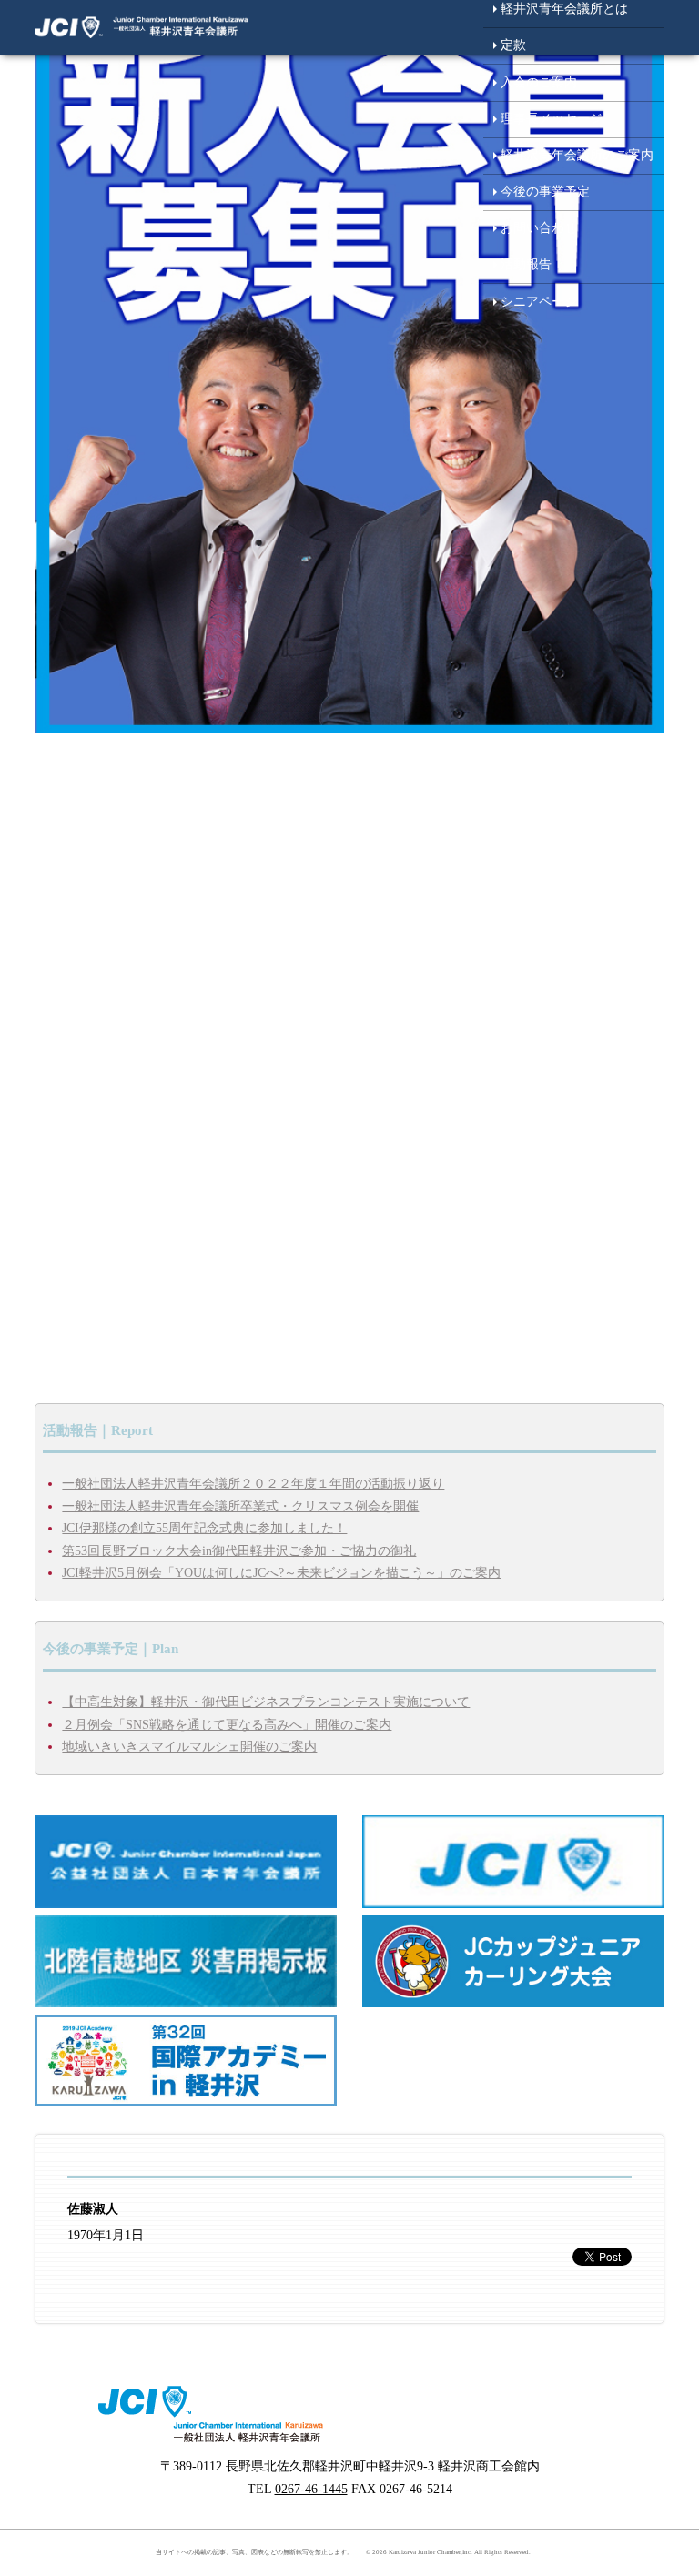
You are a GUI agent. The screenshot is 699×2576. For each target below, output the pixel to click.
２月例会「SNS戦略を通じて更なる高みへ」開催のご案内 (227, 1725)
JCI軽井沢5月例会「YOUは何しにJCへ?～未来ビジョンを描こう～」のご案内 (281, 1573)
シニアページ (539, 302)
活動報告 (526, 264)
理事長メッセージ (552, 119)
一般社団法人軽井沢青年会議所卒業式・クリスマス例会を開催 (240, 1506)
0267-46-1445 (311, 2489)
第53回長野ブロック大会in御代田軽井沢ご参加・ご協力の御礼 (239, 1551)
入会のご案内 (539, 82)
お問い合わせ (539, 228)
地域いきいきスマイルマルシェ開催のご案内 (189, 1747)
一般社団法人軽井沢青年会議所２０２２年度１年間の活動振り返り (253, 1484)
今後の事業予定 (545, 192)
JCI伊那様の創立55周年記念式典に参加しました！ (204, 1528)
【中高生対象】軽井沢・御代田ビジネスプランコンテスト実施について (266, 1702)
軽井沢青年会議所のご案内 (577, 155)
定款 (513, 45)
